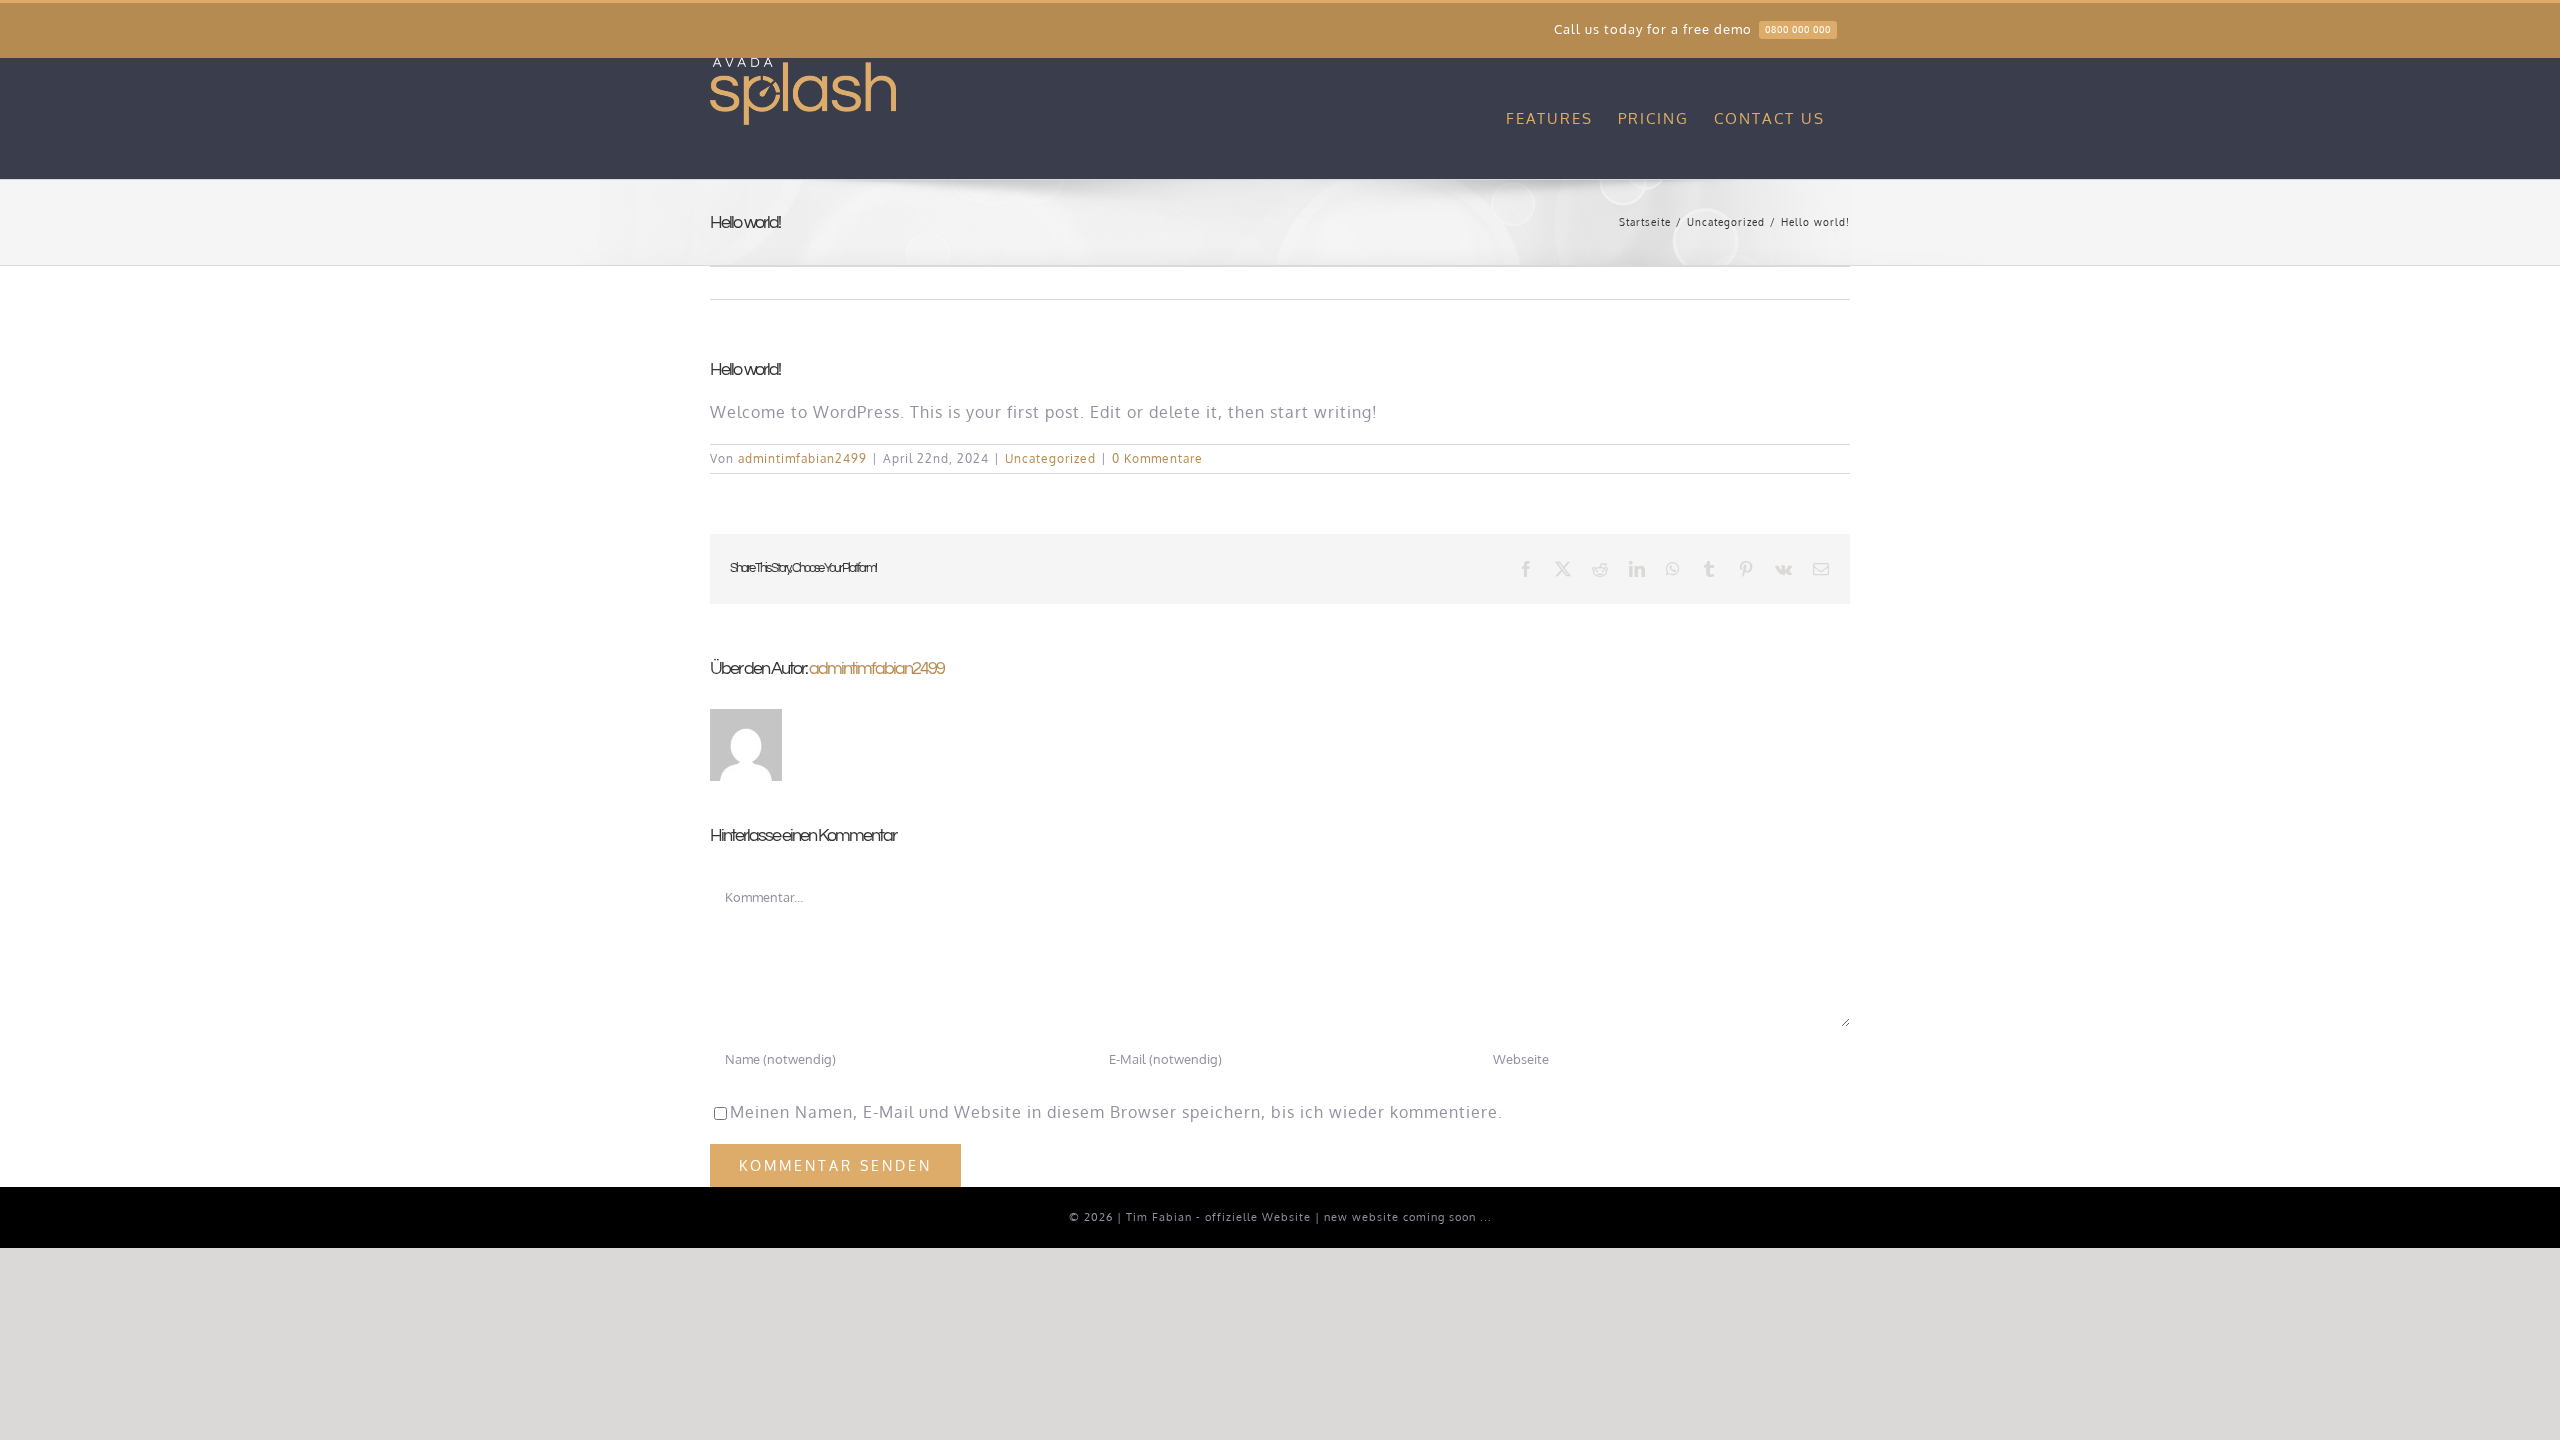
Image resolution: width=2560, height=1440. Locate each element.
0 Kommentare (1157, 458)
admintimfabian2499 (802, 458)
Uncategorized (1050, 458)
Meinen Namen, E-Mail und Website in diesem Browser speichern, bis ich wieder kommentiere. (1116, 1112)
